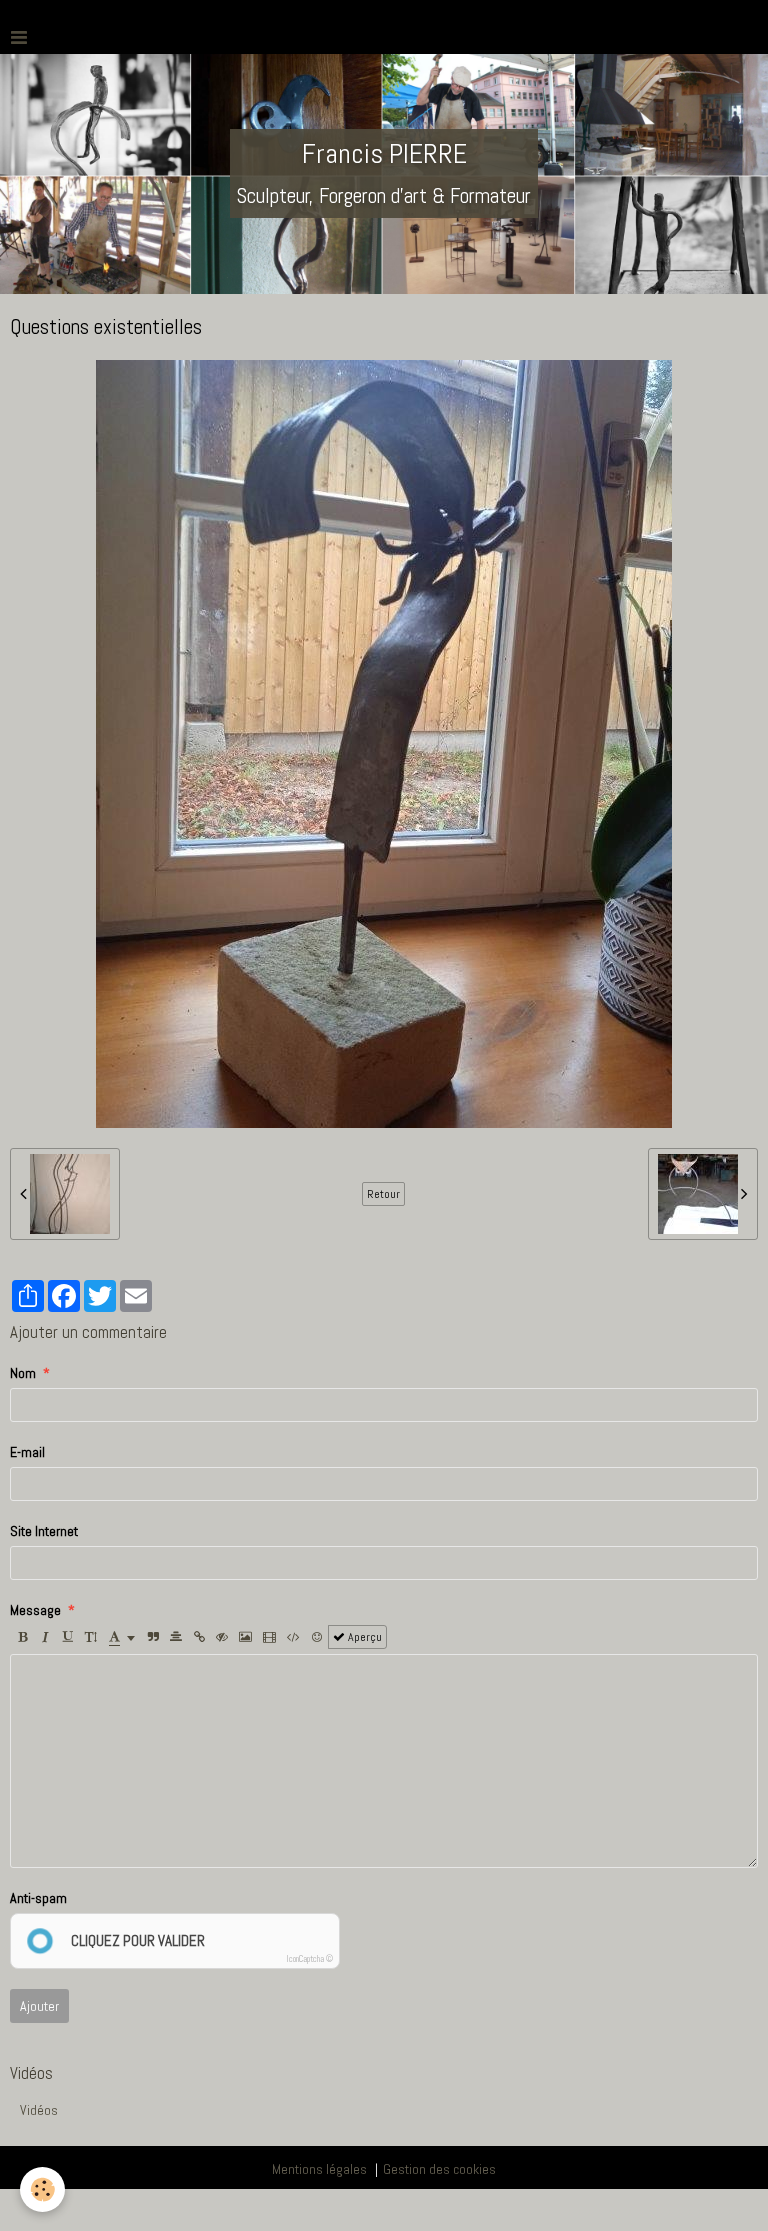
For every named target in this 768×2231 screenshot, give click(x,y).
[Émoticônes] (317, 1637)
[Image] (245, 1637)
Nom (23, 1373)
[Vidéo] (269, 1637)
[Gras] (22, 1637)
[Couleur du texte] (122, 1637)
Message (35, 1610)
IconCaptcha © (310, 1959)
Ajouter (39, 2006)
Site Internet (44, 1531)
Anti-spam (38, 1898)
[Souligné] (68, 1637)
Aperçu (363, 1637)
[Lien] (199, 1637)
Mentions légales (319, 2169)
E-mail (27, 1452)
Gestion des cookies (439, 2169)
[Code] (293, 1637)
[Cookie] (42, 2189)
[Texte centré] (176, 1637)
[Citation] (153, 1637)
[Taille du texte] (91, 1637)
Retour (383, 1194)
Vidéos (39, 2110)
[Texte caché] (222, 1637)
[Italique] (45, 1637)
